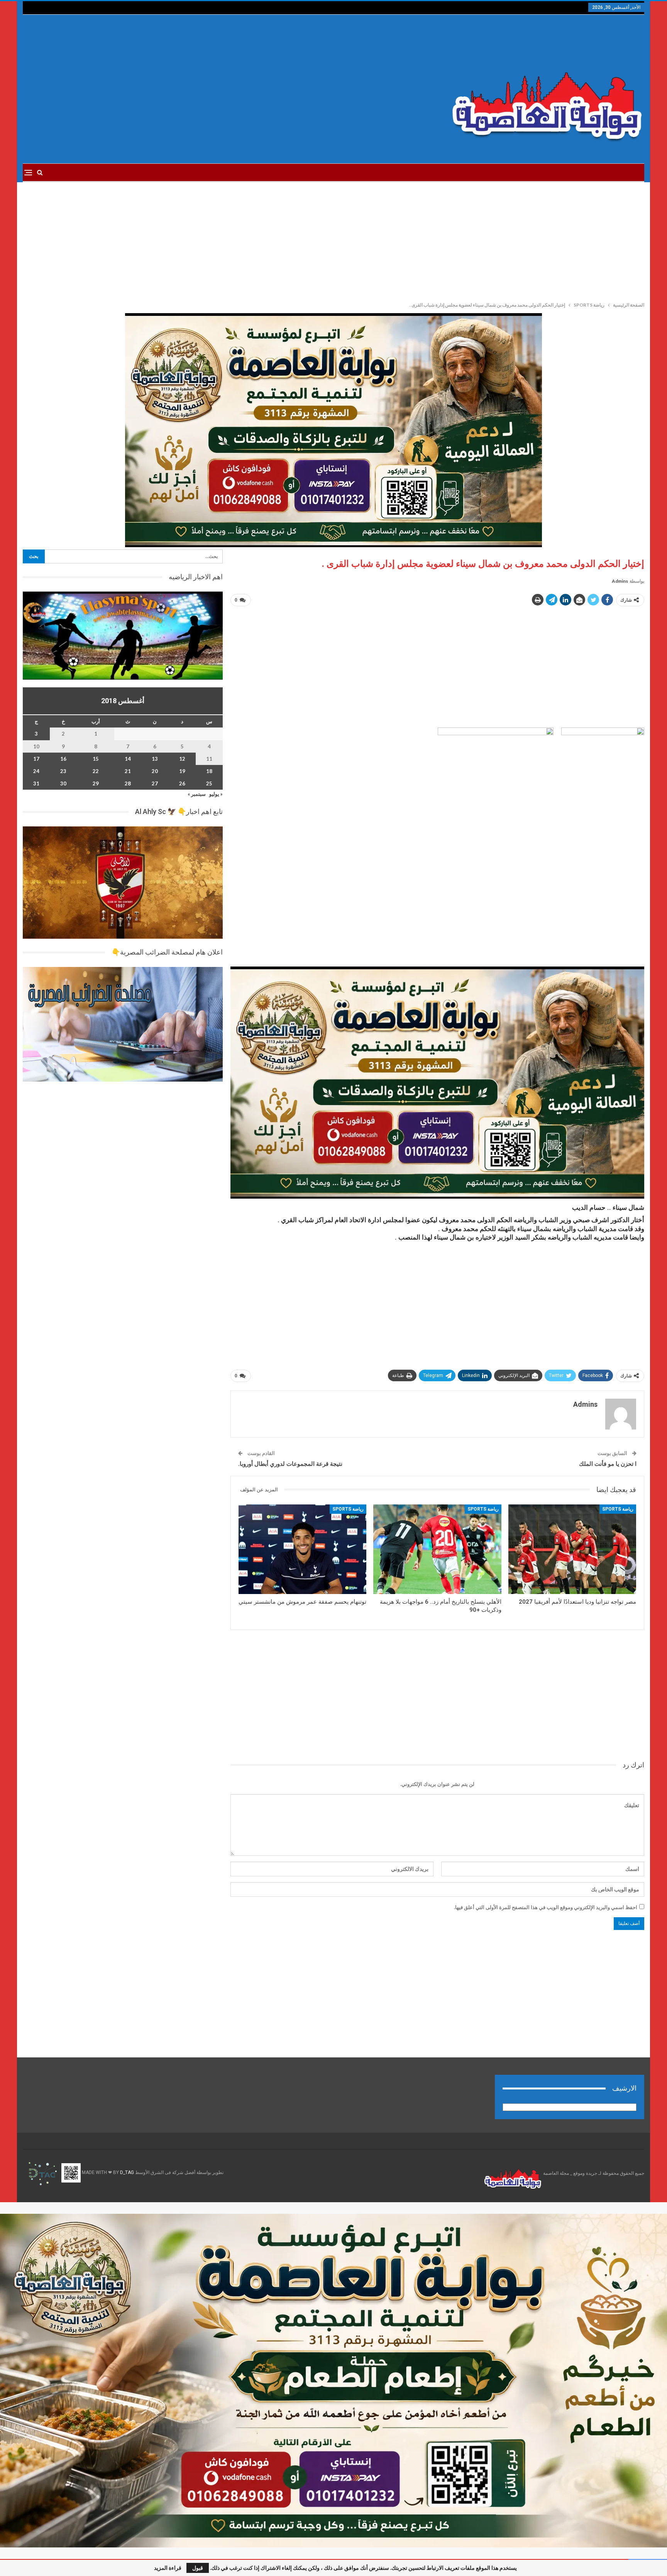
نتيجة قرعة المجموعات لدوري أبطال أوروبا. (290, 1464)
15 (96, 759)
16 (63, 759)
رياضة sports (618, 1509)
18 (209, 771)
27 (155, 783)
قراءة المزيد (168, 2568)
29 (96, 783)
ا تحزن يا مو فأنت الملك (608, 1464)
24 (36, 771)
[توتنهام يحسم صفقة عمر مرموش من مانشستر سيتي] (302, 1549)
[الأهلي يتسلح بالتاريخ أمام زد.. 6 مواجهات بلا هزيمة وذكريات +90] (437, 1549)
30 (63, 783)
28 (128, 783)
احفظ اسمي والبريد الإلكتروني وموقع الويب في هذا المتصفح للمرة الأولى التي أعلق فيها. (546, 1907)
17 (36, 759)
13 (155, 759)
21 (128, 771)
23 (63, 771)
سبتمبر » (197, 794)
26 (182, 783)
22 (96, 771)
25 (209, 783)
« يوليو (216, 794)
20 (155, 771)
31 (36, 783)
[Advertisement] (229, 89)
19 (182, 771)
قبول (198, 2568)
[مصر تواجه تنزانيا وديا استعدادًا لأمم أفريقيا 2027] (572, 1549)
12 (182, 759)
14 (128, 759)
